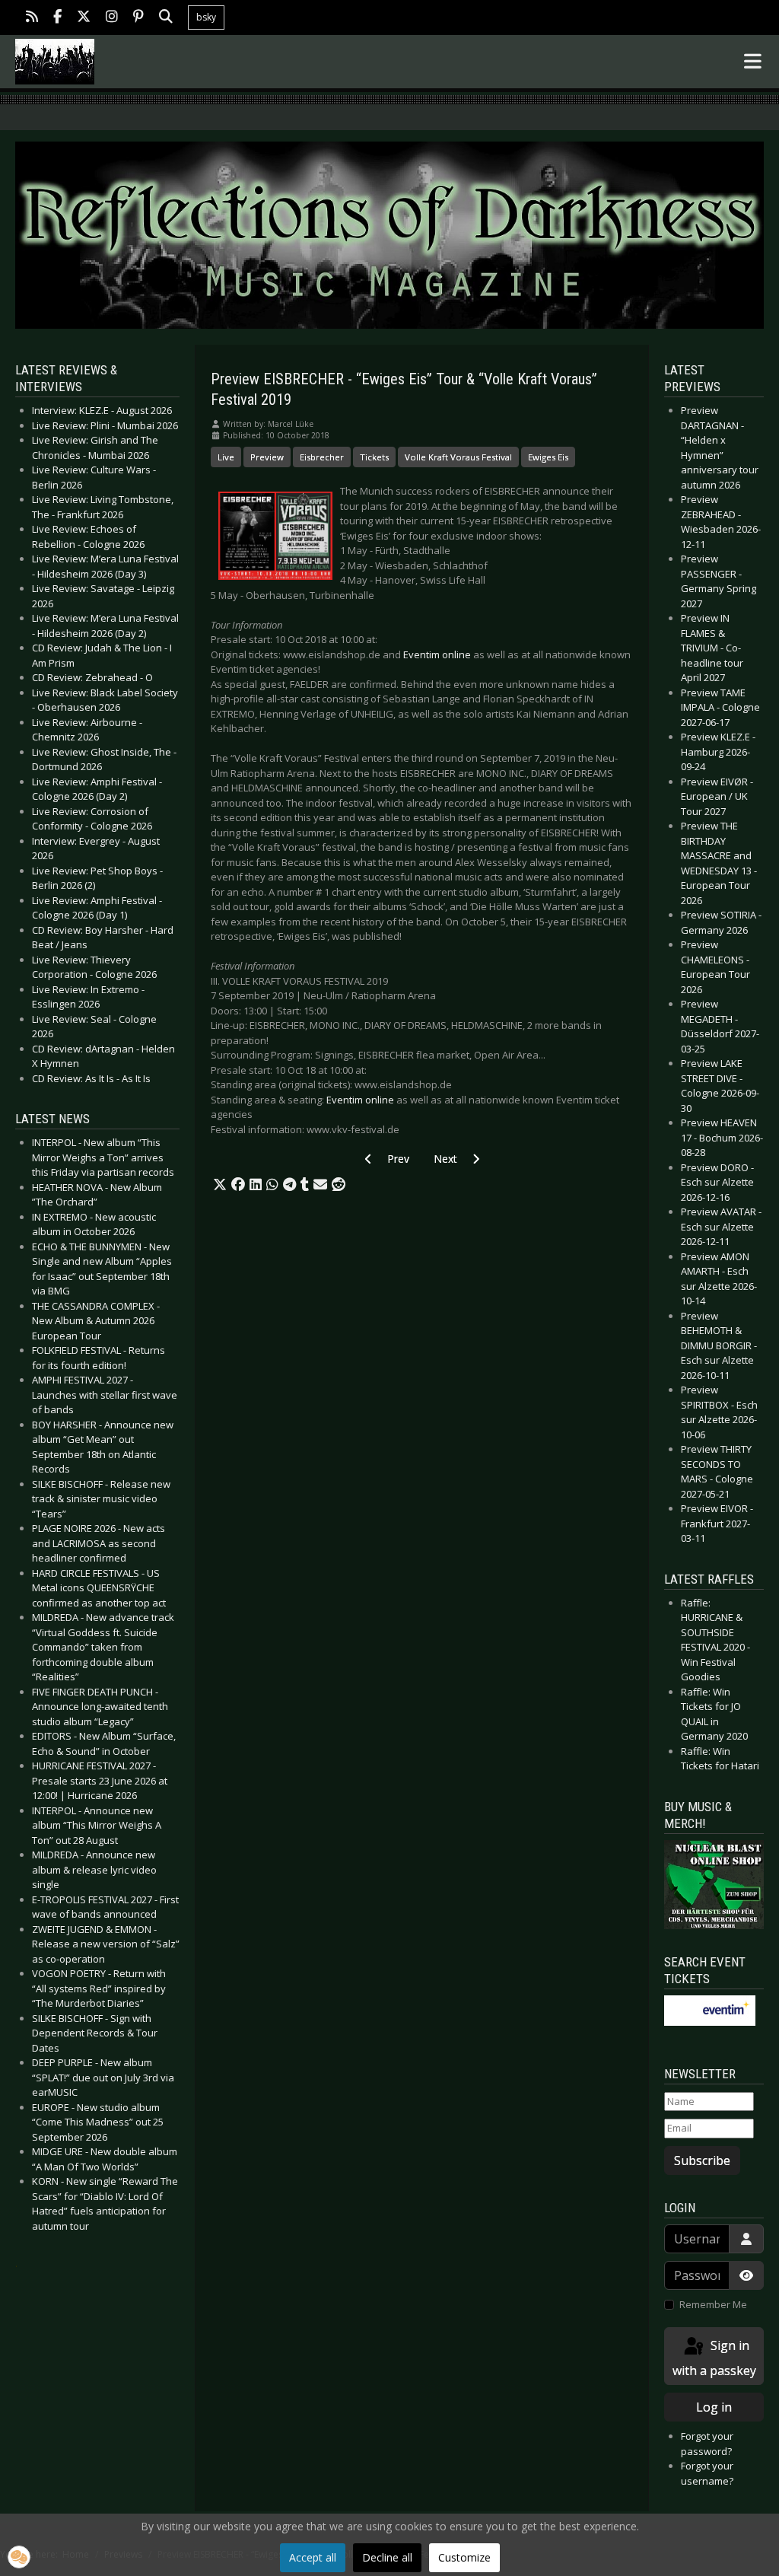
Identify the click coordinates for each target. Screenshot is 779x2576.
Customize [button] (464, 2557)
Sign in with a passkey (714, 2358)
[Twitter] (84, 18)
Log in (714, 2407)
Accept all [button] (313, 2557)
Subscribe (702, 2160)
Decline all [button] (387, 2557)
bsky (206, 17)
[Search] (166, 18)
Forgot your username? (707, 2473)
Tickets (374, 457)
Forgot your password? (707, 2444)
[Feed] (32, 18)
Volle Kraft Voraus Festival (458, 457)
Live (226, 457)
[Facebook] (57, 18)
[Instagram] (112, 18)
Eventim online (437, 654)
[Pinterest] (138, 18)
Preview (267, 457)
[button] (220, 1185)
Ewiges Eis (548, 457)
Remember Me (713, 2304)
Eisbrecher (322, 457)
